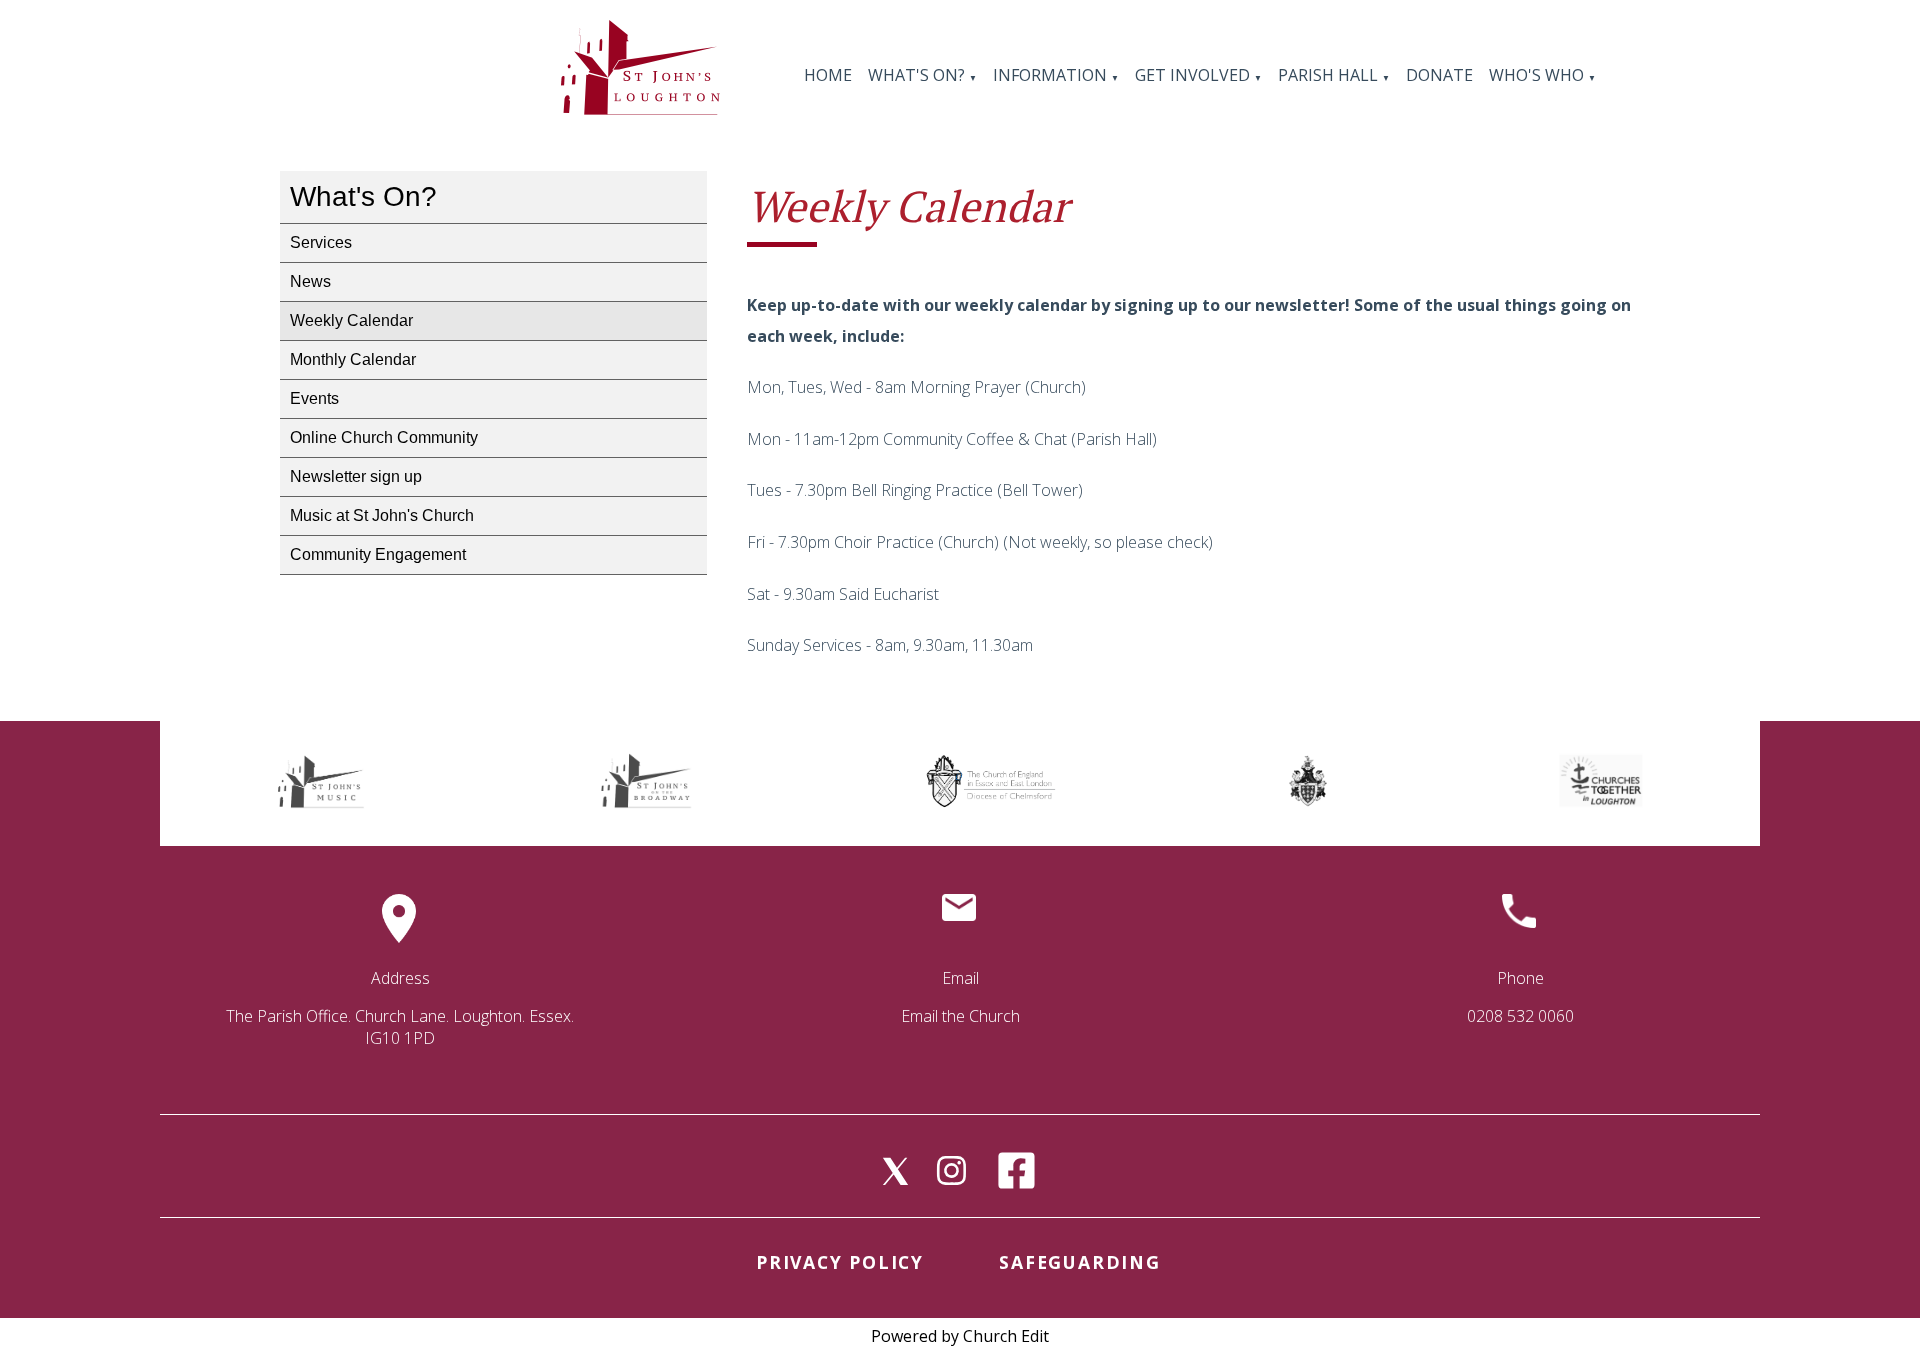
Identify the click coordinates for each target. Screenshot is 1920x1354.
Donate (1439, 75)
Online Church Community (384, 437)
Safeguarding (1079, 1262)
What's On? (916, 75)
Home (828, 75)
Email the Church (960, 1016)
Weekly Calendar (351, 320)
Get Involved (1192, 75)
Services (321, 242)
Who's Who (1536, 75)
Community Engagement (378, 554)
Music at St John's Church (382, 515)
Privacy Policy (840, 1262)
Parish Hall (1330, 75)
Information (1052, 75)
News (310, 281)
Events (314, 398)
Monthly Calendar (353, 359)
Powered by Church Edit (960, 1336)
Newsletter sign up (356, 476)
